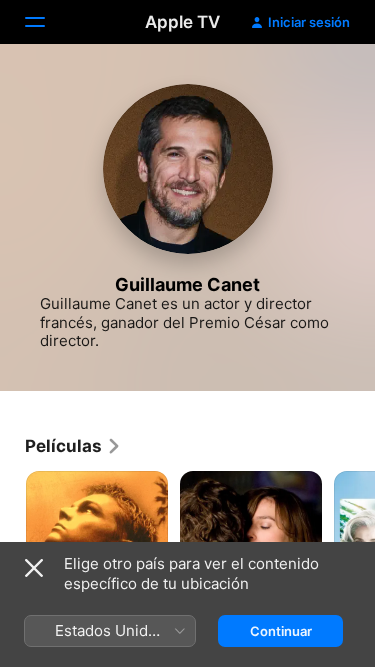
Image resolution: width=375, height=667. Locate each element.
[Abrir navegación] (47, 22)
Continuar (281, 631)
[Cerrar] (34, 568)
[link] (73, 446)
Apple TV (182, 22)
